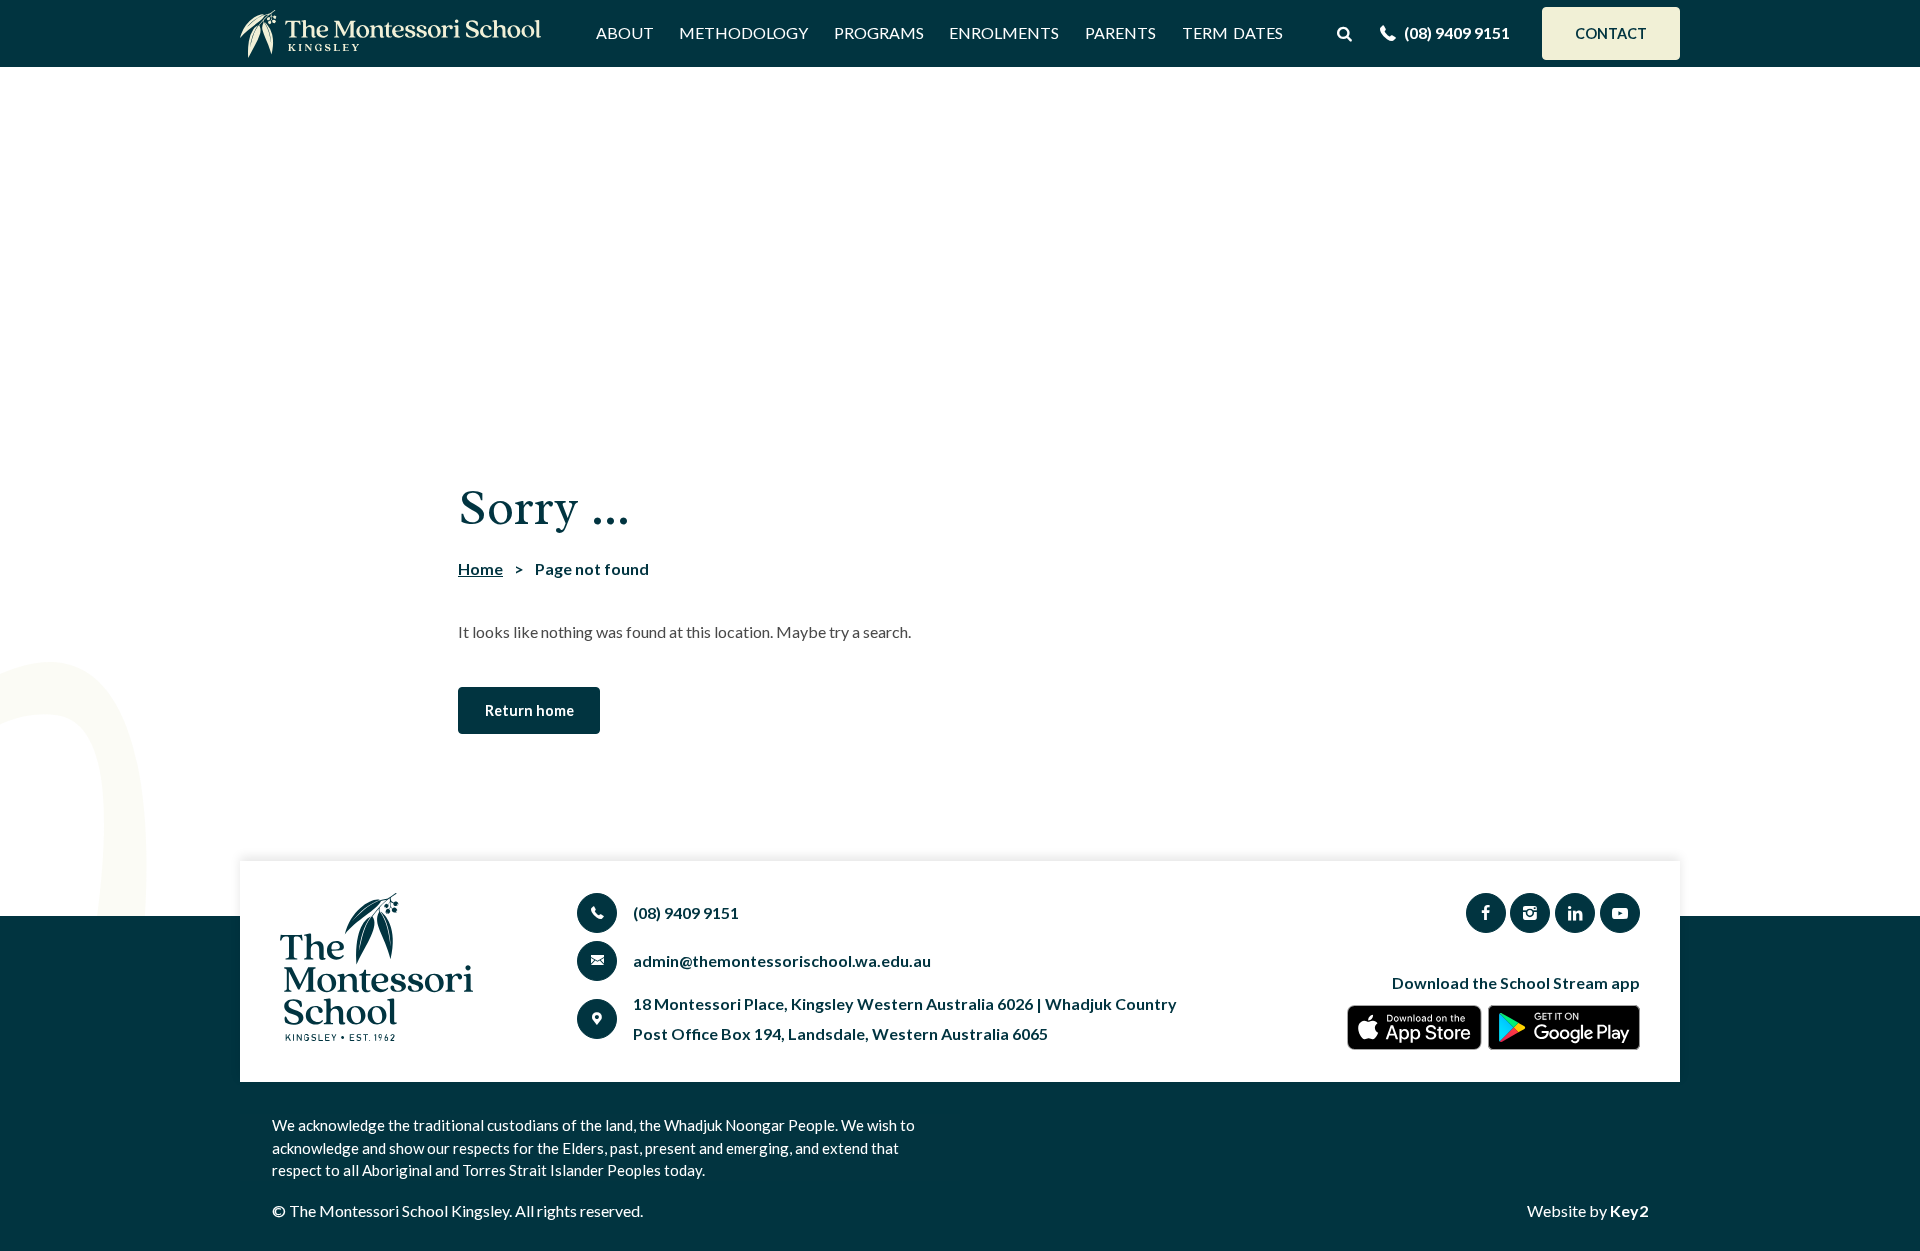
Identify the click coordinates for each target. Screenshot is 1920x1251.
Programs (879, 32)
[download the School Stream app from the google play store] (1564, 1027)
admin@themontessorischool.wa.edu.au (782, 960)
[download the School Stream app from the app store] (1414, 1027)
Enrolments (1004, 32)
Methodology (743, 32)
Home (480, 568)
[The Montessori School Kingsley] (395, 33)
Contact (1611, 33)
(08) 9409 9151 (1457, 32)
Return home (529, 710)
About (625, 32)
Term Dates (1232, 32)
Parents (1120, 32)
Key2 (1629, 1210)
